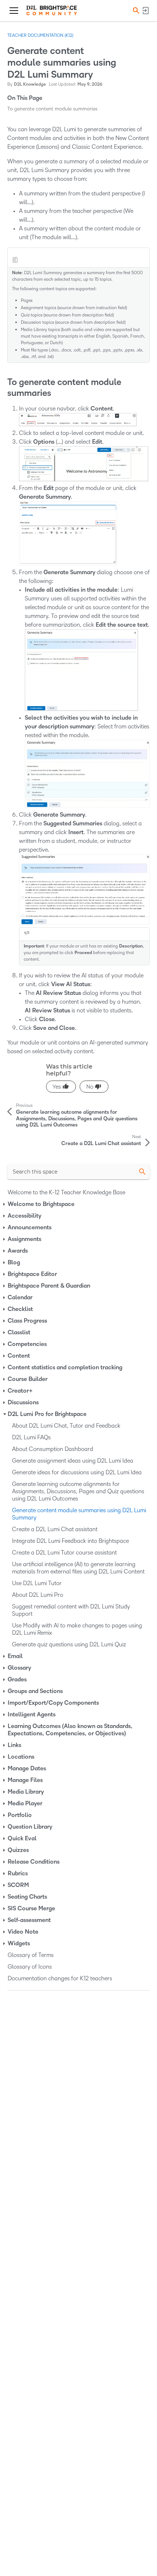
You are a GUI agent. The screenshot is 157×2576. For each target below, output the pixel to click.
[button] (135, 10)
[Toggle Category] (5, 1204)
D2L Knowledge (30, 84)
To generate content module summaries (52, 109)
